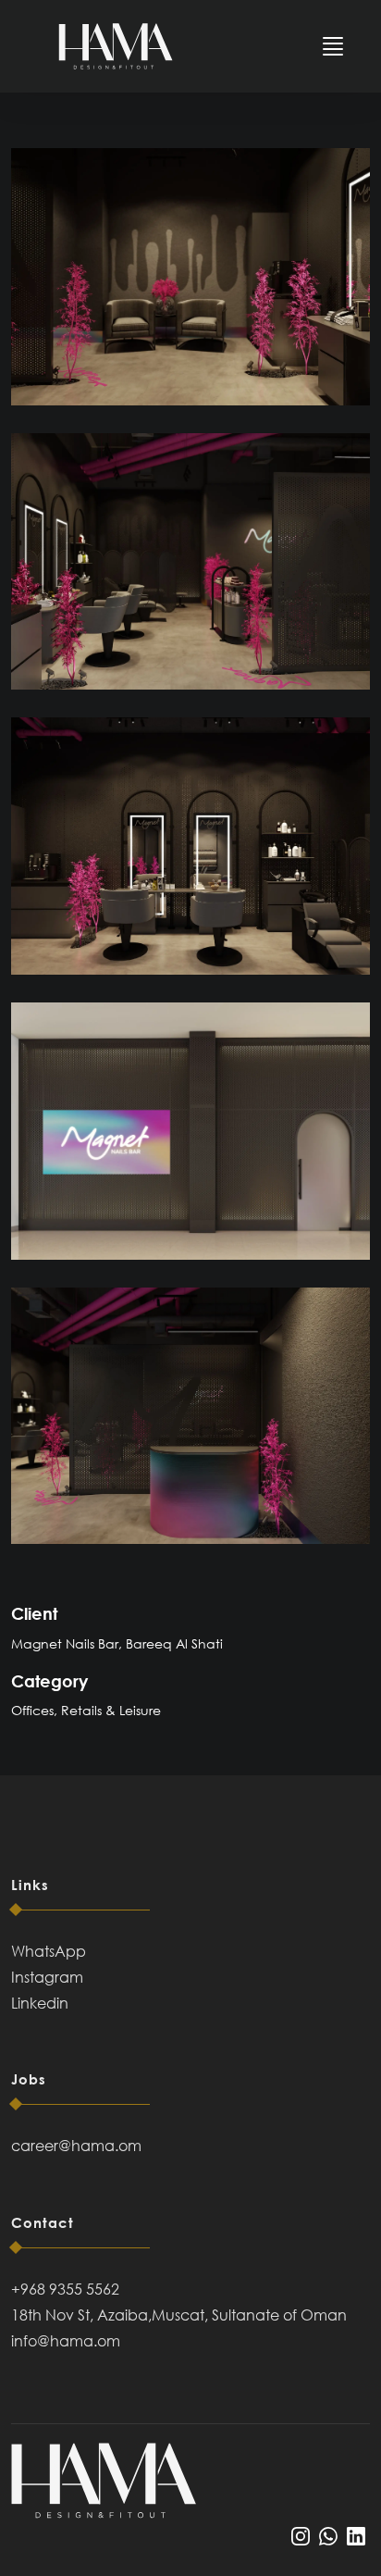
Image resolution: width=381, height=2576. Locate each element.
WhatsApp (49, 1951)
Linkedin (40, 2003)
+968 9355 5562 (65, 2289)
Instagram (47, 1977)
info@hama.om (66, 2341)
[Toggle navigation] (333, 46)
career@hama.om (76, 2146)
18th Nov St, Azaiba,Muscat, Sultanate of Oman (179, 2315)
